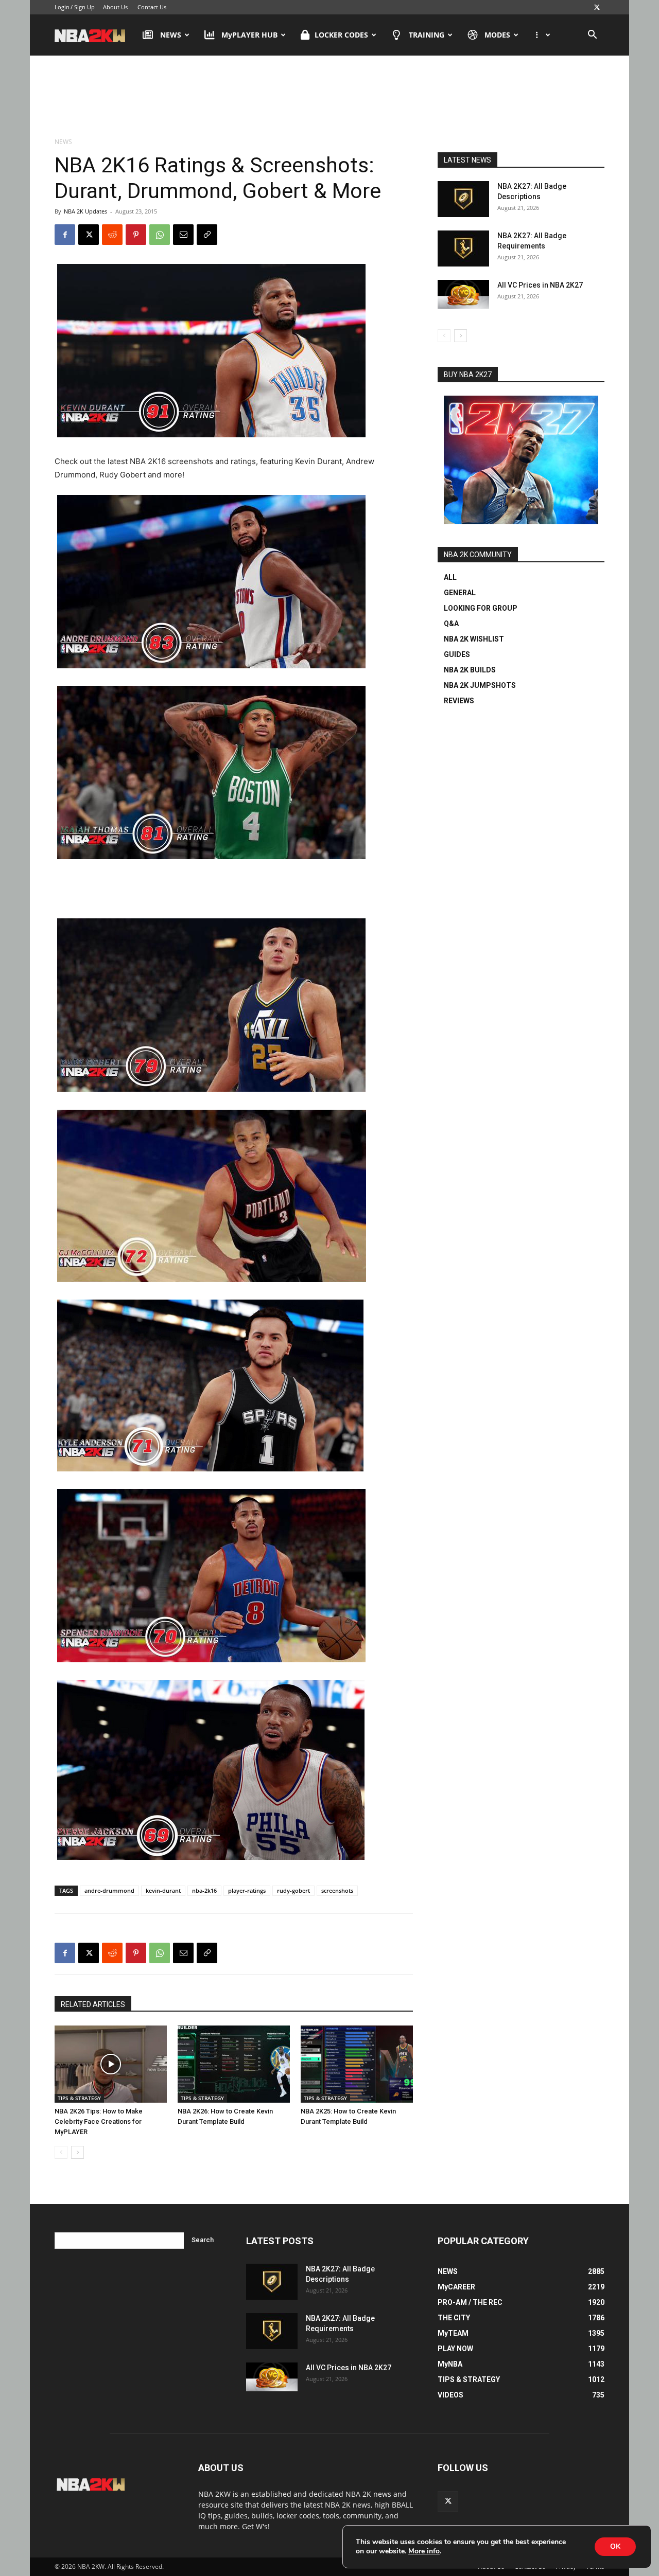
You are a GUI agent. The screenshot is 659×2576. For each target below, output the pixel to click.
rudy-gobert (293, 1890)
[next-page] (77, 2152)
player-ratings (247, 1890)
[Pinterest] (136, 235)
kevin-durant (163, 1890)
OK (615, 2546)
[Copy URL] (207, 235)
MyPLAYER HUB (249, 35)
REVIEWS (459, 701)
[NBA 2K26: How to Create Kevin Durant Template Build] (234, 2064)
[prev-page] (61, 2152)
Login (62, 7)
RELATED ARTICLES (93, 2004)
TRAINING (427, 35)
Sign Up (84, 7)
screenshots (337, 1890)
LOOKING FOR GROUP (481, 608)
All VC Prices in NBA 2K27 (540, 285)
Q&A (451, 624)
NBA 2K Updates (85, 211)
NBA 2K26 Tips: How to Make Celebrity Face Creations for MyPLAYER (99, 2121)
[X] (597, 7)
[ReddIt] (112, 235)
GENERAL (460, 593)
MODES (497, 35)
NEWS (171, 35)
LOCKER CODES (341, 35)
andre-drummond (109, 1890)
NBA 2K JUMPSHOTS (480, 685)
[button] (592, 36)
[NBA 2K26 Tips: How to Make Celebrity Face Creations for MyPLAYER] (111, 2064)
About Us (115, 7)
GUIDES (457, 654)
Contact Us (152, 7)
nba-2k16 (204, 1890)
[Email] (183, 235)
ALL (450, 577)
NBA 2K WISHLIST (474, 639)
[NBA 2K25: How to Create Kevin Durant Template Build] (357, 2064)
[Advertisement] (329, 97)
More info (424, 2551)
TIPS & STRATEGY (79, 2098)
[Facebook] (65, 235)
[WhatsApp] (160, 235)
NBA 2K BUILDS (470, 670)
